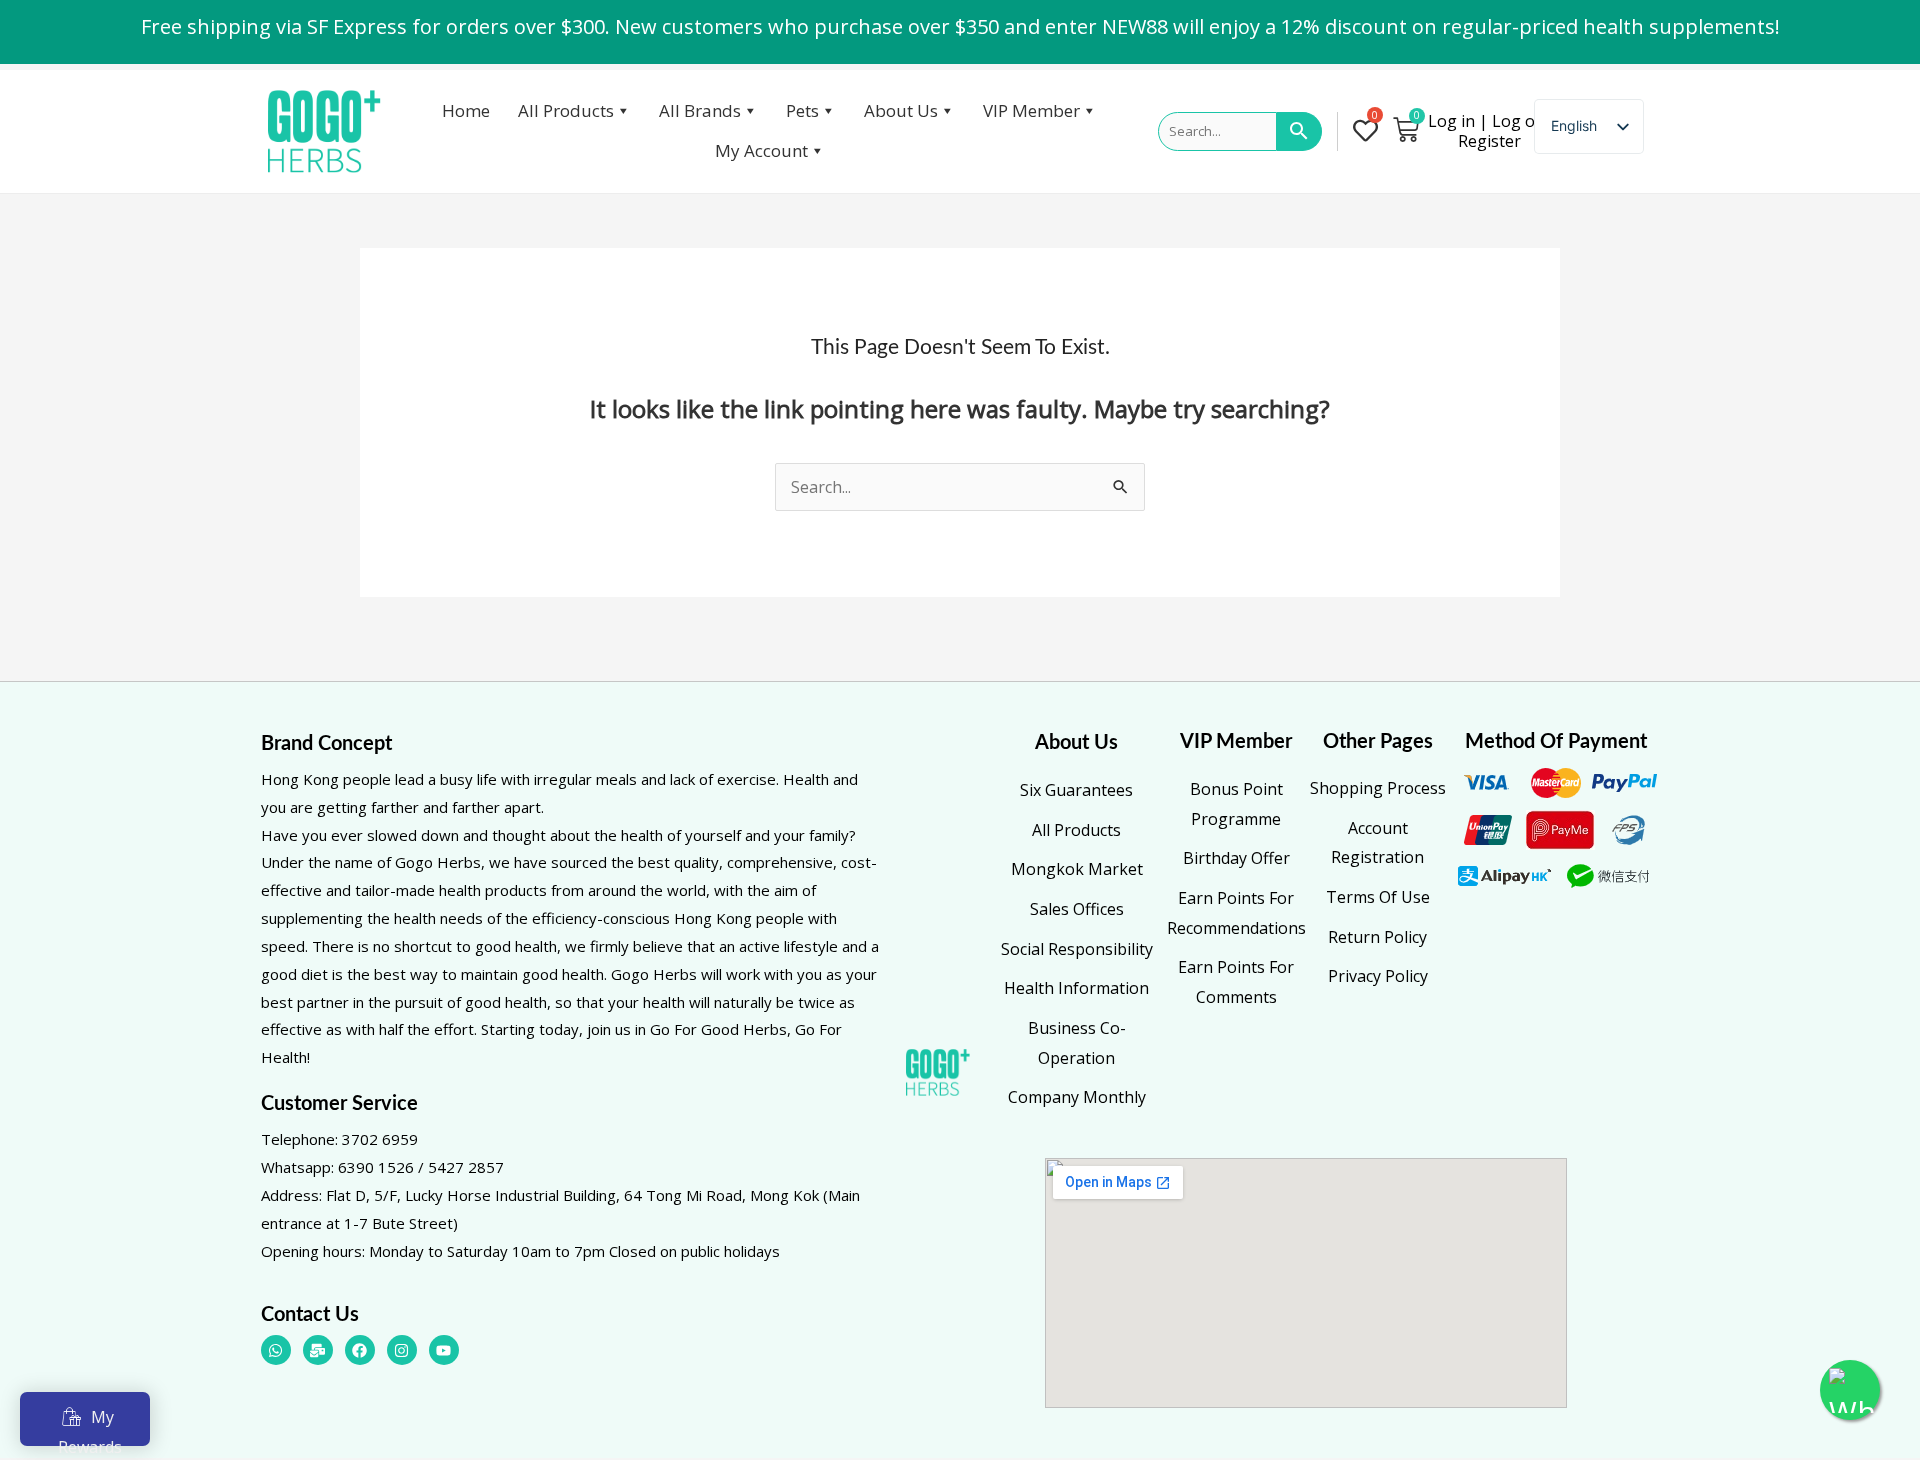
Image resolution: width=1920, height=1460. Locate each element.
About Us (901, 110)
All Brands (700, 110)
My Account (761, 150)
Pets (802, 110)
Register (1489, 141)
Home (466, 110)
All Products (566, 110)
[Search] (1299, 132)
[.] (1369, 132)
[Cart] (1406, 129)
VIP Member (1031, 110)
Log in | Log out (1489, 121)
